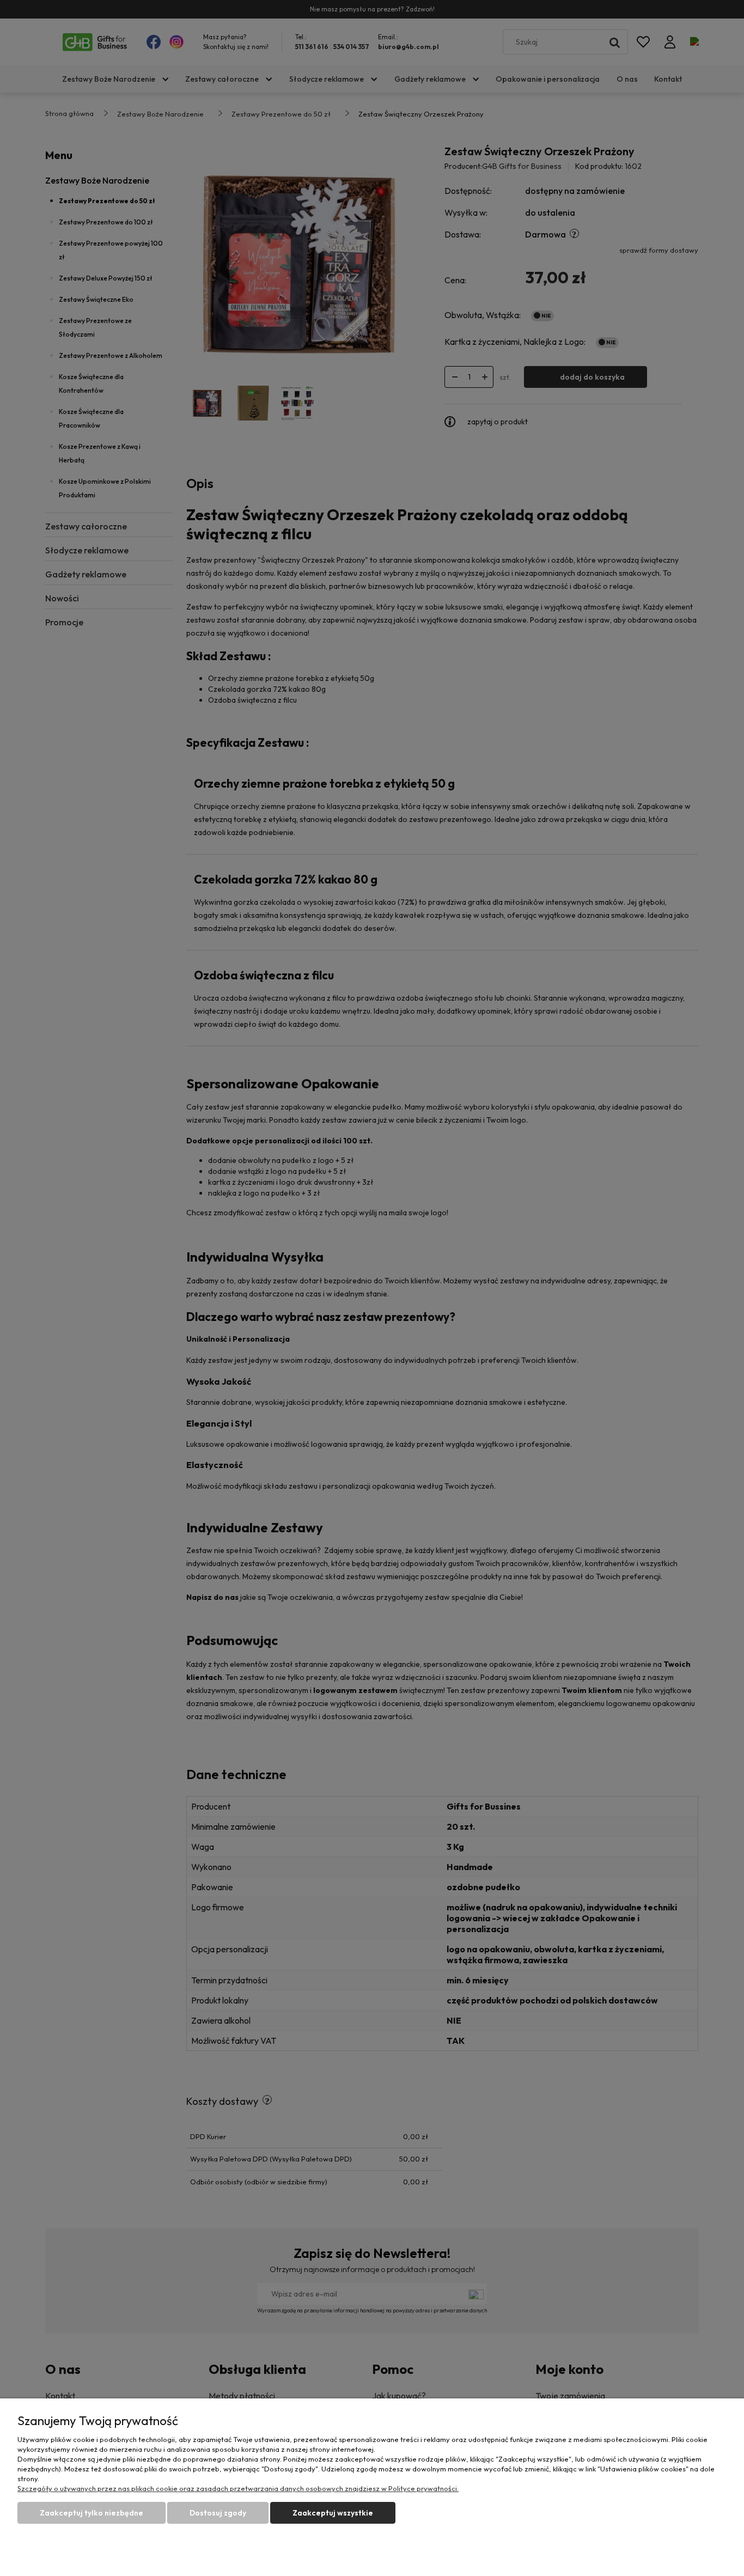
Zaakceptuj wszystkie (333, 2513)
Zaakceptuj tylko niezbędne (92, 2513)
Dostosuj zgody (218, 2513)
